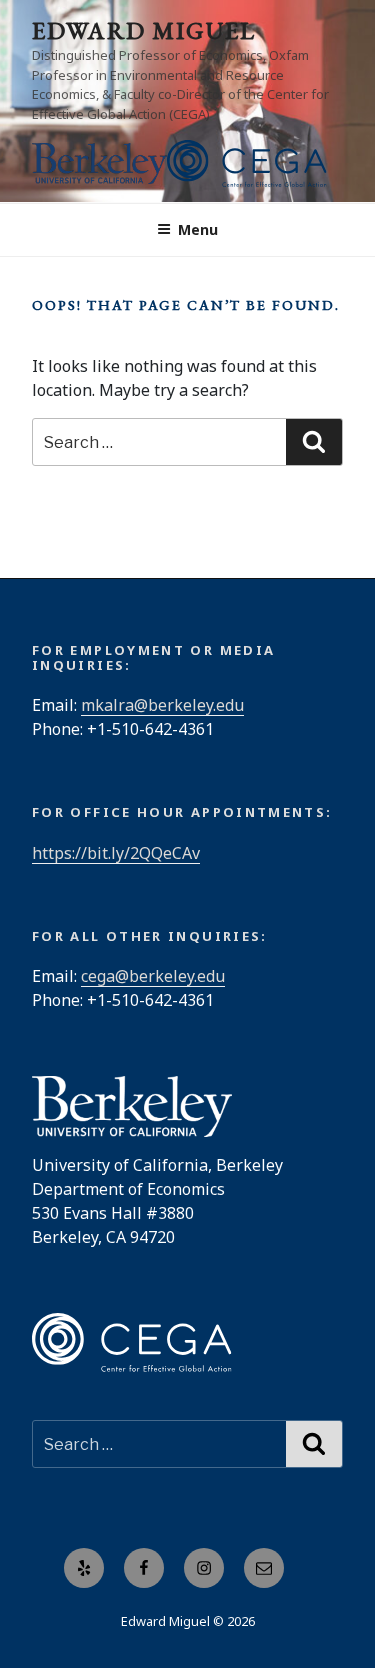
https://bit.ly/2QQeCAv (116, 853)
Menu (198, 229)
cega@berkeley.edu (153, 976)
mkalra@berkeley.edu (162, 705)
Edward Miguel (144, 30)
